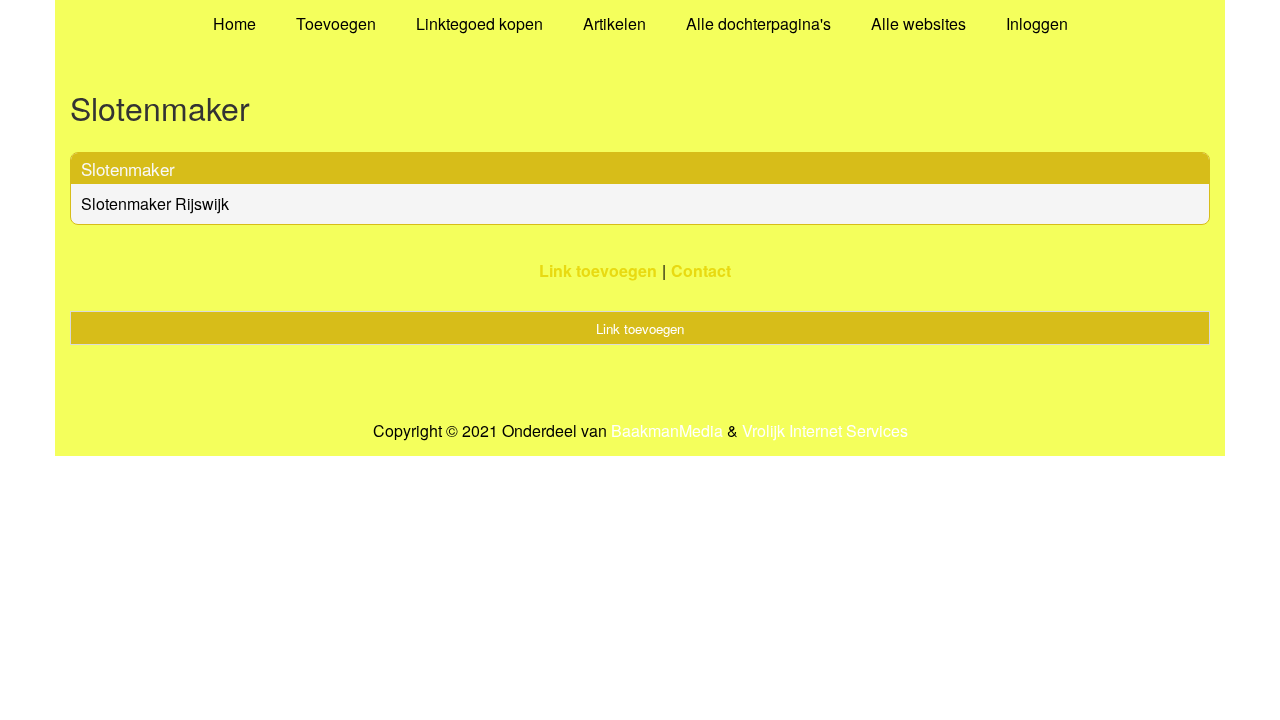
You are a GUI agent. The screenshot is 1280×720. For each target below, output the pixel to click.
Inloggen (1037, 23)
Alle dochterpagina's (758, 23)
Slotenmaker (128, 168)
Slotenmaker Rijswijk (155, 203)
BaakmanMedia (667, 431)
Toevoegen (336, 23)
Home (234, 23)
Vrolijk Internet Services (825, 431)
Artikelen (614, 23)
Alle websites (918, 23)
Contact (701, 270)
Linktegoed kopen (479, 23)
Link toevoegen (598, 270)
